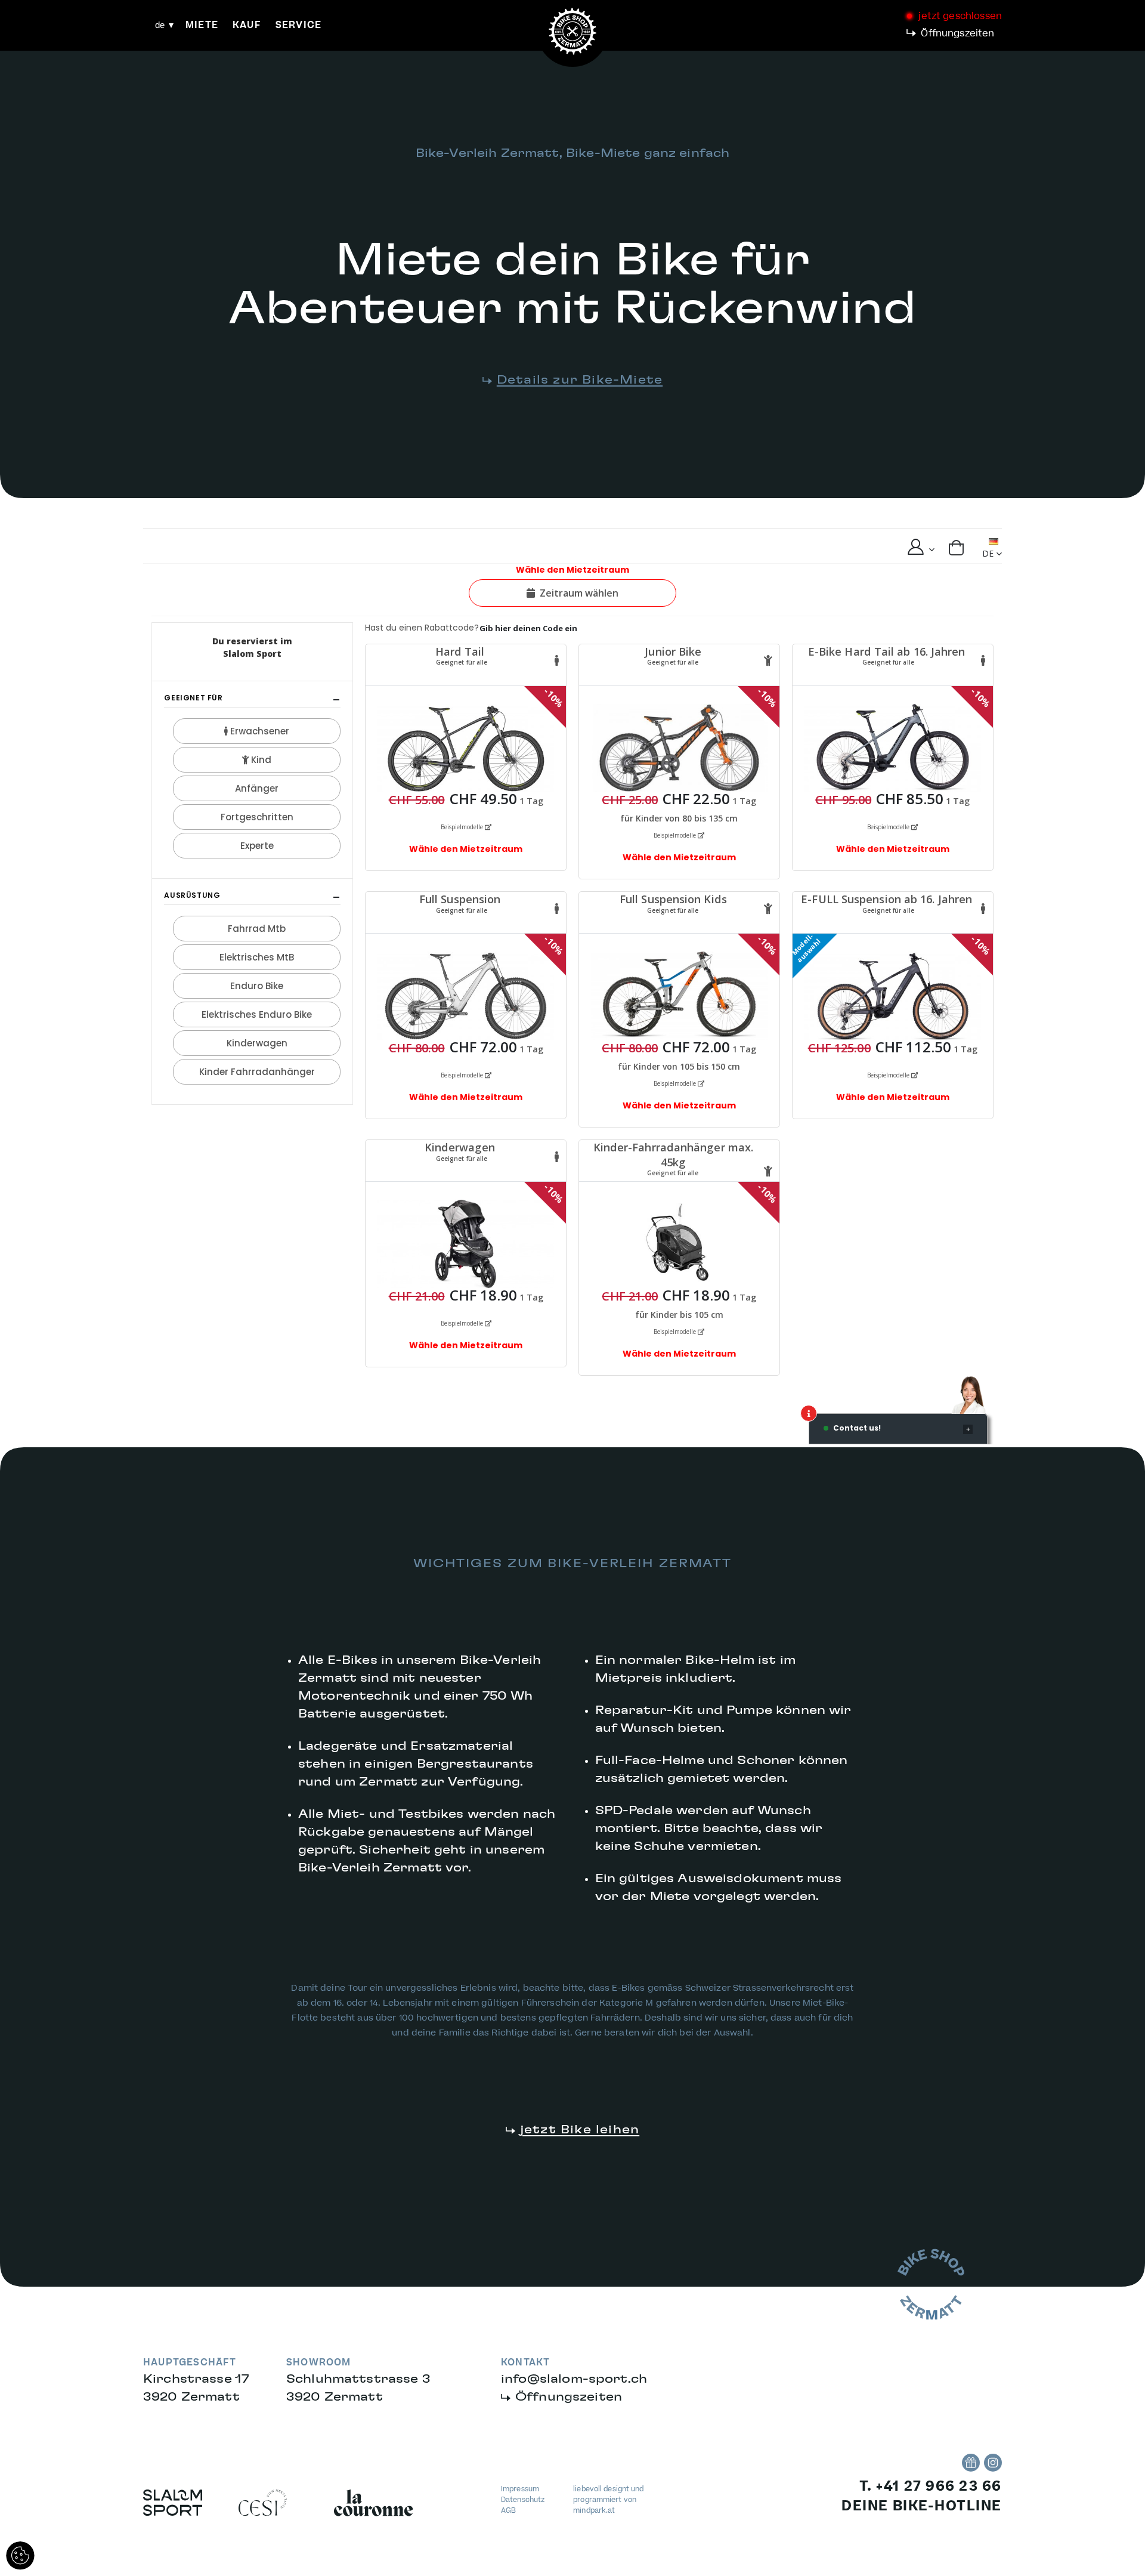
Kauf (247, 25)
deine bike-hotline (922, 2506)
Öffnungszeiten (957, 33)
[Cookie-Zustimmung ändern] (20, 2556)
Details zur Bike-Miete (580, 380)
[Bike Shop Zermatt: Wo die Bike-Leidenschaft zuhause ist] (971, 2463)
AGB (508, 2511)
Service (298, 25)
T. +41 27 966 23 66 (931, 2487)
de (160, 25)
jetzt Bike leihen (580, 2130)
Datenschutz (523, 2500)
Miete (202, 25)
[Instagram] (993, 2463)
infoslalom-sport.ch (574, 2379)
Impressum (520, 2489)
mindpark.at (594, 2511)
